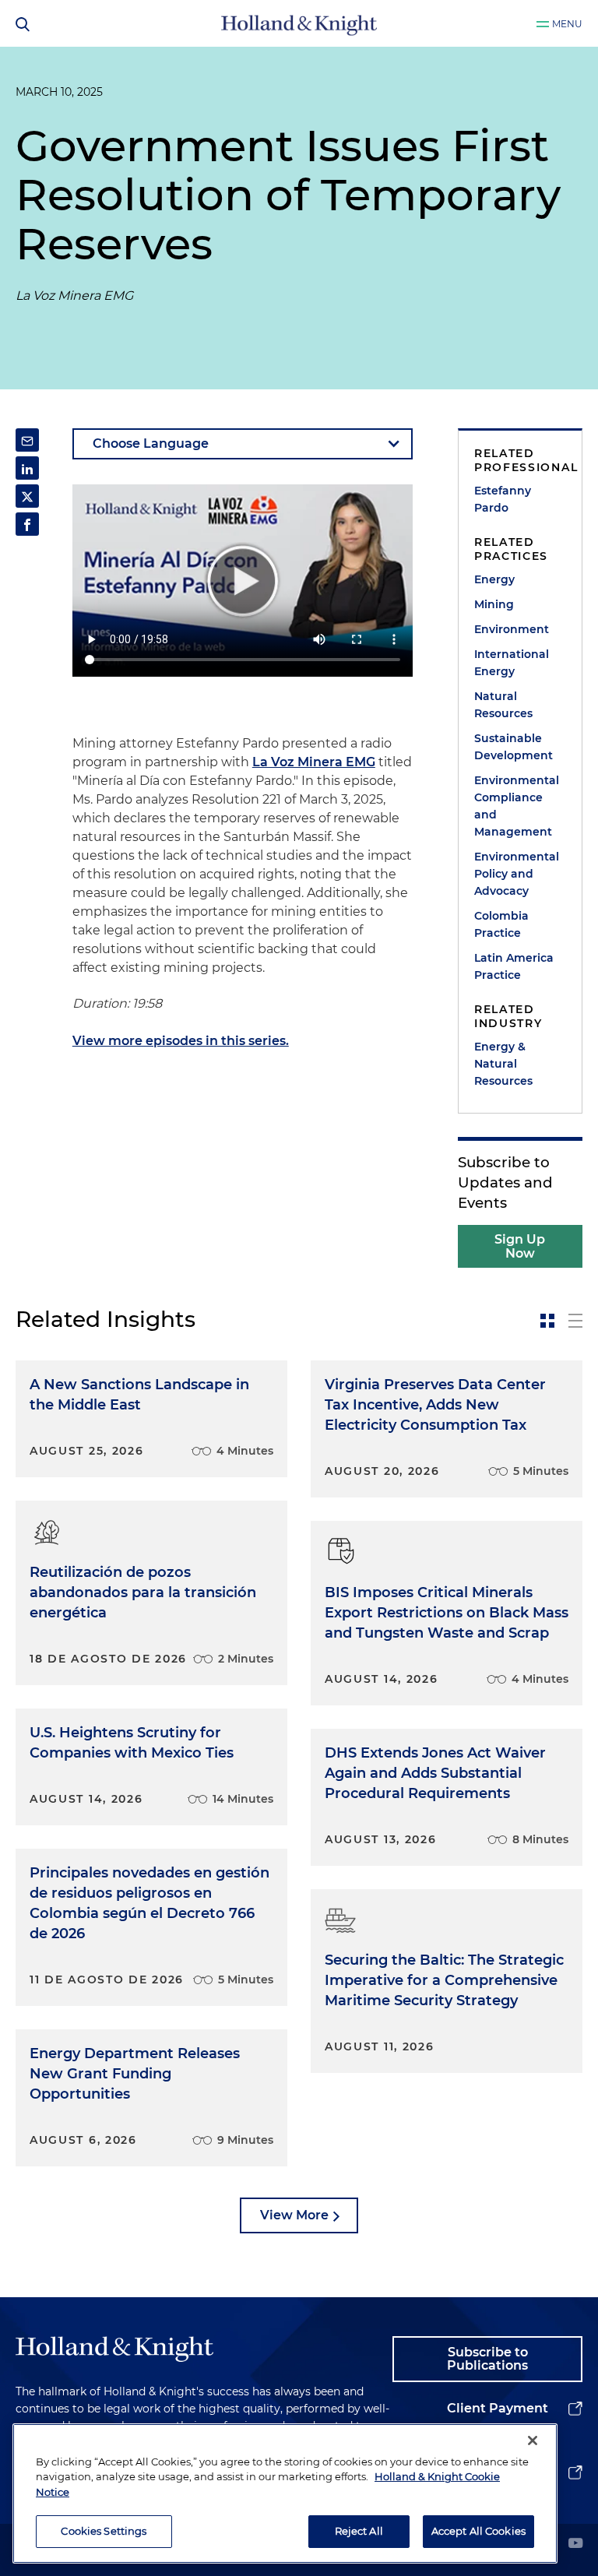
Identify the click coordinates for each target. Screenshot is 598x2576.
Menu (567, 24)
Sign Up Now (520, 1246)
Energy (494, 579)
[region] (285, 2493)
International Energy (512, 663)
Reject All (359, 2531)
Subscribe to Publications (487, 2359)
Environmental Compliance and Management (517, 806)
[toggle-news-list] (575, 1321)
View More (294, 2215)
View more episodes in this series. (181, 1041)
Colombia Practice (501, 924)
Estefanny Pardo (503, 499)
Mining (494, 604)
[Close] (533, 2441)
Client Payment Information (498, 2421)
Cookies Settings (104, 2531)
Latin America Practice (514, 966)
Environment (512, 629)
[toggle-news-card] (547, 1321)
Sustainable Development (514, 747)
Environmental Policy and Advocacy (517, 874)
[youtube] (575, 2544)
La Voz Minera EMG (314, 762)
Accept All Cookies (478, 2531)
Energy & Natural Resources (503, 1064)
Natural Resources (503, 705)
